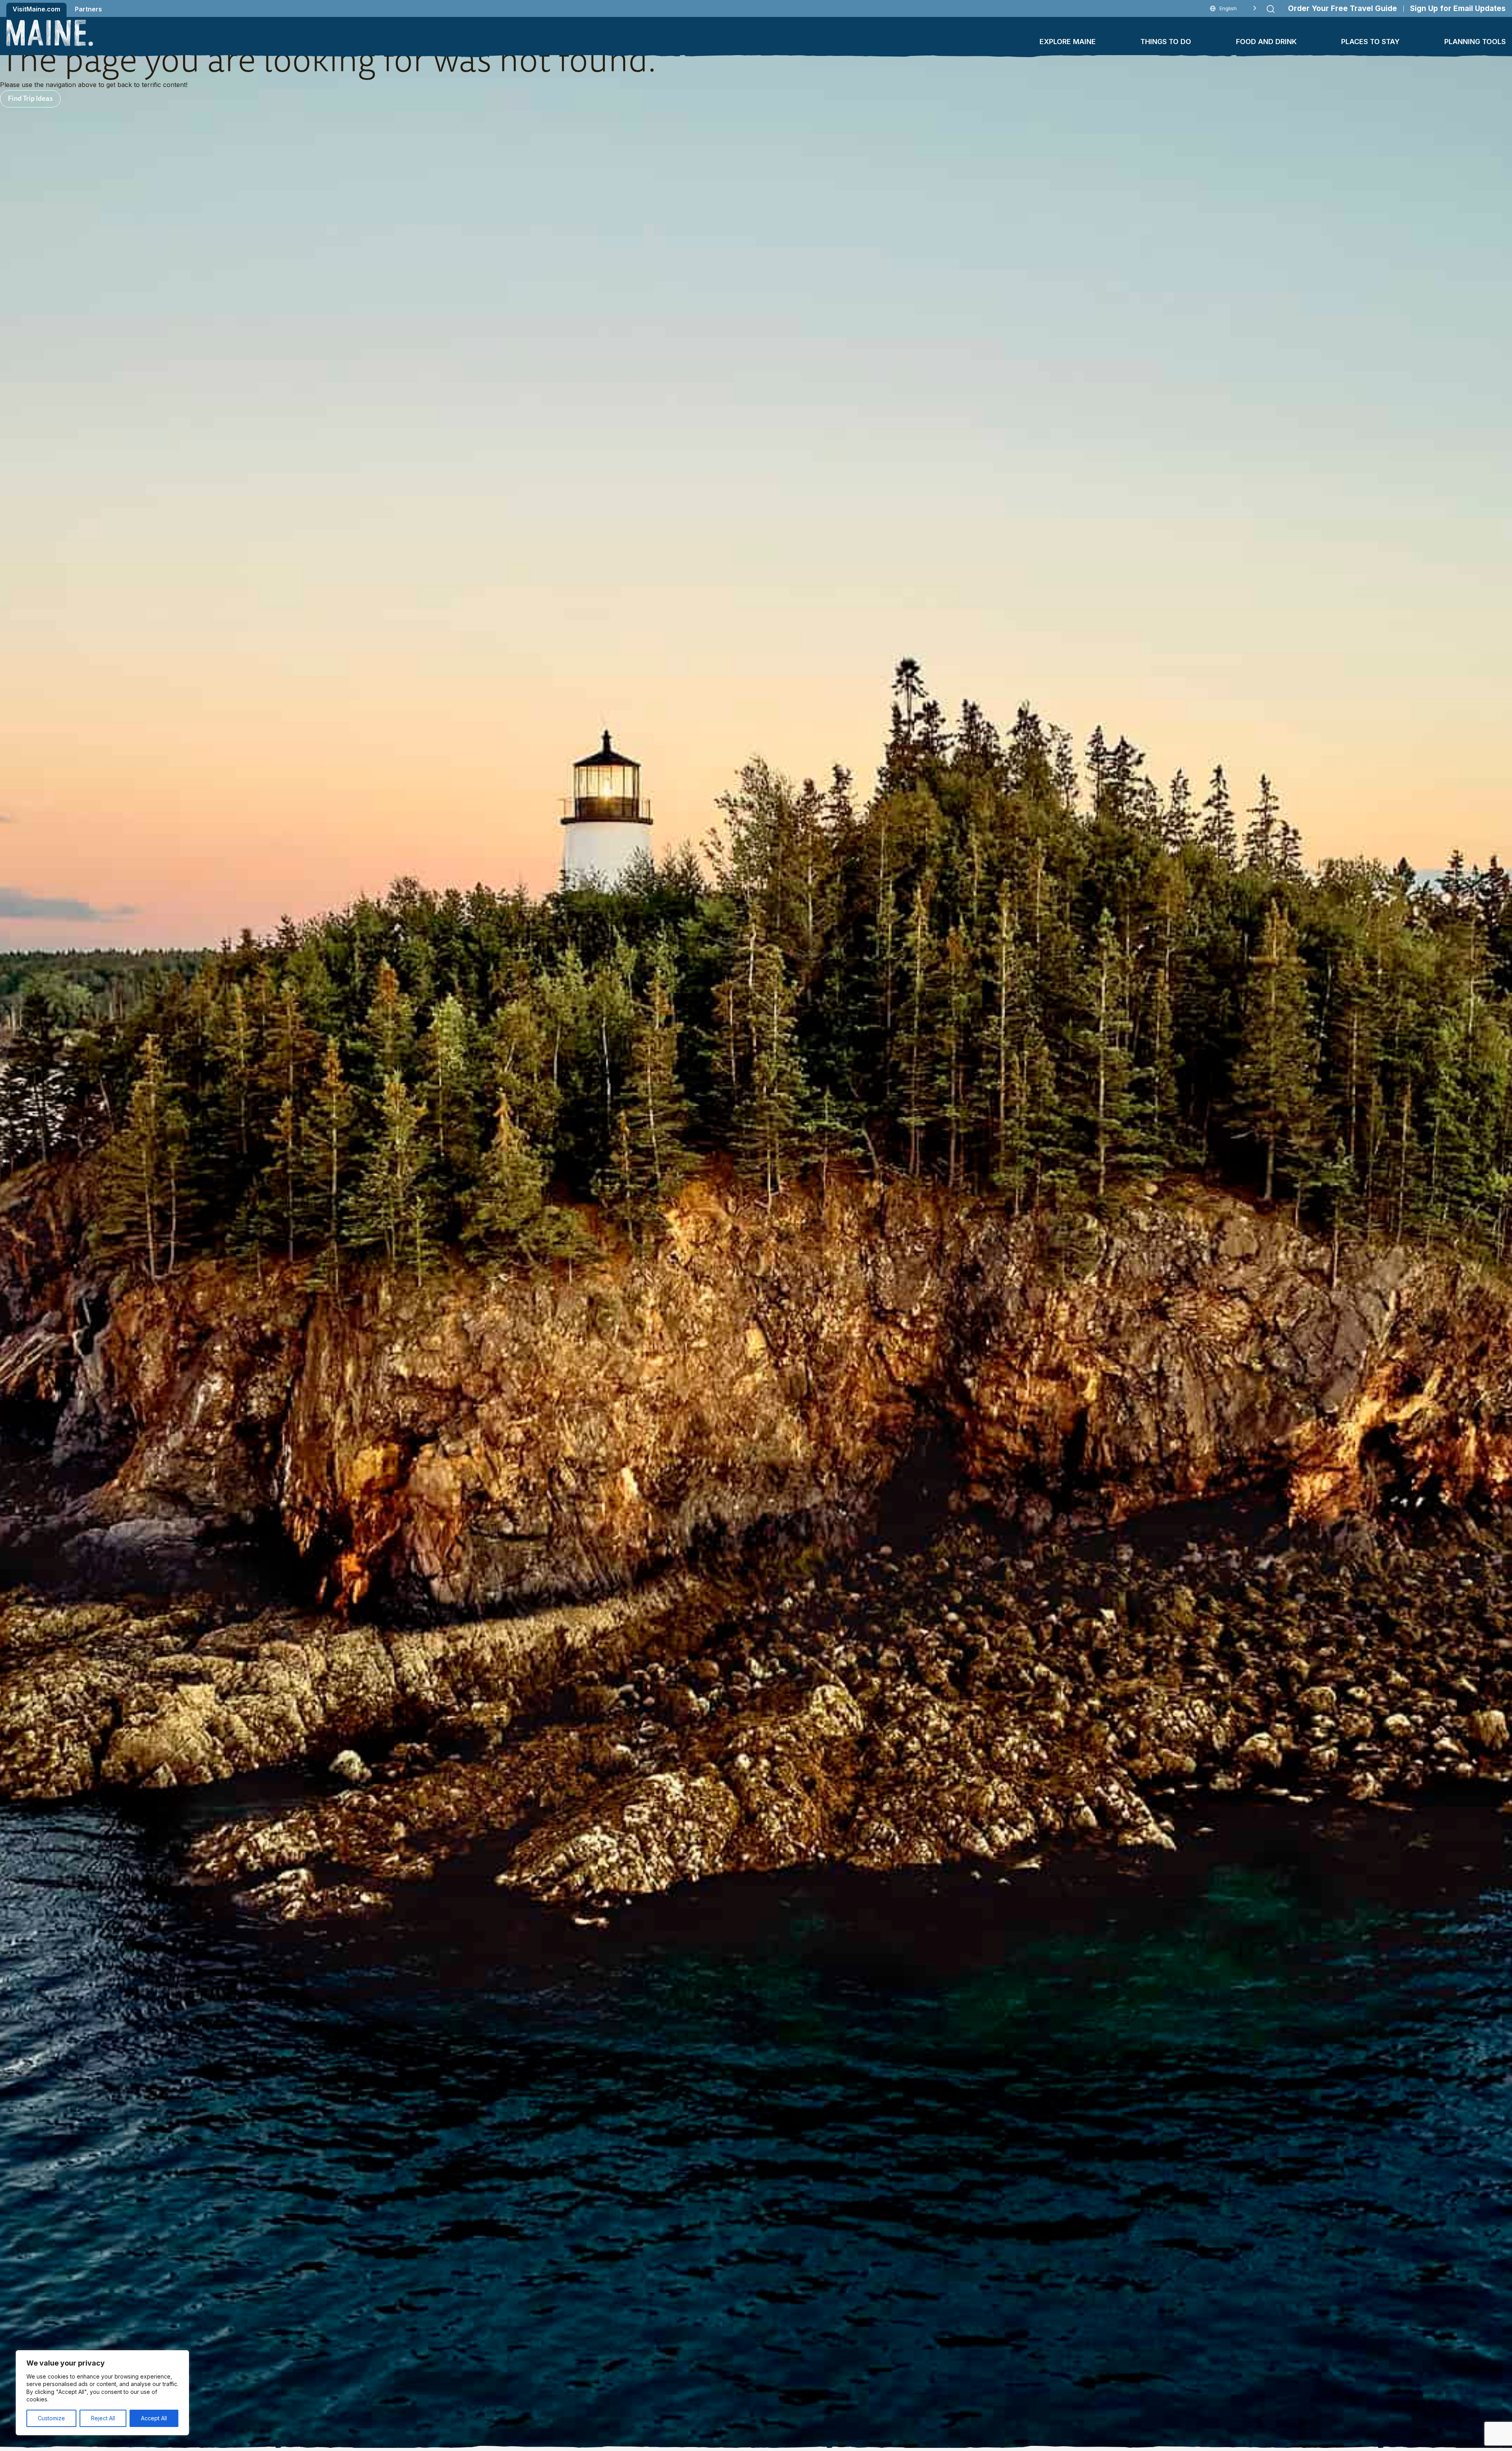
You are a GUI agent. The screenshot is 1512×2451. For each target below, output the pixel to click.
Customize (51, 2418)
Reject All (103, 2418)
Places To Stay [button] (1370, 42)
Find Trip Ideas (30, 98)
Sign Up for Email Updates (1458, 8)
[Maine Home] (50, 33)
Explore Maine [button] (1068, 42)
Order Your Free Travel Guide (1342, 8)
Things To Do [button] (1166, 42)
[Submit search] (1271, 9)
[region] (102, 2393)
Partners (88, 9)
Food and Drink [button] (1266, 42)
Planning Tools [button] (1475, 42)
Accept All (154, 2418)
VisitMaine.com (36, 9)
